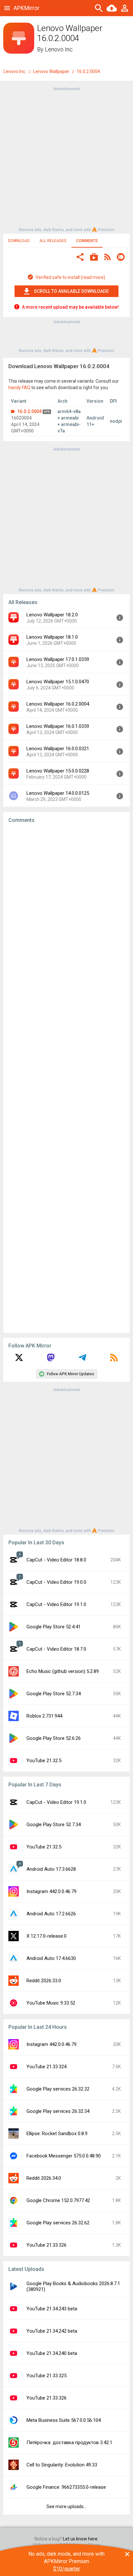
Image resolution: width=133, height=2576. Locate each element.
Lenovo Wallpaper (51, 71)
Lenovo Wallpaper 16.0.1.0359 (58, 726)
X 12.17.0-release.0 (46, 1936)
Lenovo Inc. (59, 49)
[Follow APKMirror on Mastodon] (51, 1360)
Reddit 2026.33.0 (44, 1981)
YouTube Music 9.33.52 (51, 2003)
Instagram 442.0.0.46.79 (51, 1891)
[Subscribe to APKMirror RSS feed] (114, 1360)
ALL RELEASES (53, 241)
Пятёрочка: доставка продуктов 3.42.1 (69, 2443)
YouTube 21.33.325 (46, 2376)
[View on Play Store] (94, 258)
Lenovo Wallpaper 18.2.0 (52, 615)
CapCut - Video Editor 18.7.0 (56, 1649)
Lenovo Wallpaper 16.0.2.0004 (58, 704)
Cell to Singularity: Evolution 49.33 (62, 2465)
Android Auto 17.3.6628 (51, 1869)
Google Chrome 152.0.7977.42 (58, 2200)
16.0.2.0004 (29, 411)
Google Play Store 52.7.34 (54, 1694)
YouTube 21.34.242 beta (52, 2331)
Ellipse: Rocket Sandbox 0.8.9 (57, 2134)
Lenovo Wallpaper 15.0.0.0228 (58, 771)
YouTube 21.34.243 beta (52, 2309)
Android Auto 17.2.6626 (51, 1914)
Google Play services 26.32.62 (58, 2223)
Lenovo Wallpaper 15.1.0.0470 (58, 682)
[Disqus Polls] (66, 910)
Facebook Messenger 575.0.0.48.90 (64, 2156)
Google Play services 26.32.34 (58, 2111)
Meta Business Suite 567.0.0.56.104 (64, 2420)
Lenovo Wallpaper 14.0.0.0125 (58, 793)
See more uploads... (66, 2507)
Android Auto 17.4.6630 (51, 1958)
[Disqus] (66, 1078)
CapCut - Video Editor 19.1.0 (56, 1604)
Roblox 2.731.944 (44, 1716)
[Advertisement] (66, 159)
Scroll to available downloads (71, 291)
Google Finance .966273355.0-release (66, 2487)
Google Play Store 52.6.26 (54, 1738)
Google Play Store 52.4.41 (54, 1627)
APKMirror (26, 8)
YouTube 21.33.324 (46, 2067)
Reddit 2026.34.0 (44, 2178)
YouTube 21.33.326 (46, 2245)
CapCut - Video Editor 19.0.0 (56, 1582)
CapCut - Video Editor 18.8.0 (56, 1560)
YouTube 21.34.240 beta (52, 2353)
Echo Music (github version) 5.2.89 (63, 1671)
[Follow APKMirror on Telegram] (82, 1360)
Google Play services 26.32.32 (58, 2089)
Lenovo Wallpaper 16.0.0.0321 (58, 749)
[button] (80, 258)
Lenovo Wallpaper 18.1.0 (52, 637)
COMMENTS (87, 241)
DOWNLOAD (19, 241)
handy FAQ (19, 388)
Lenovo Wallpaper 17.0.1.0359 (58, 659)
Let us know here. (81, 2539)
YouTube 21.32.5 (44, 1761)
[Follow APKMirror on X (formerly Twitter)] (19, 1360)
